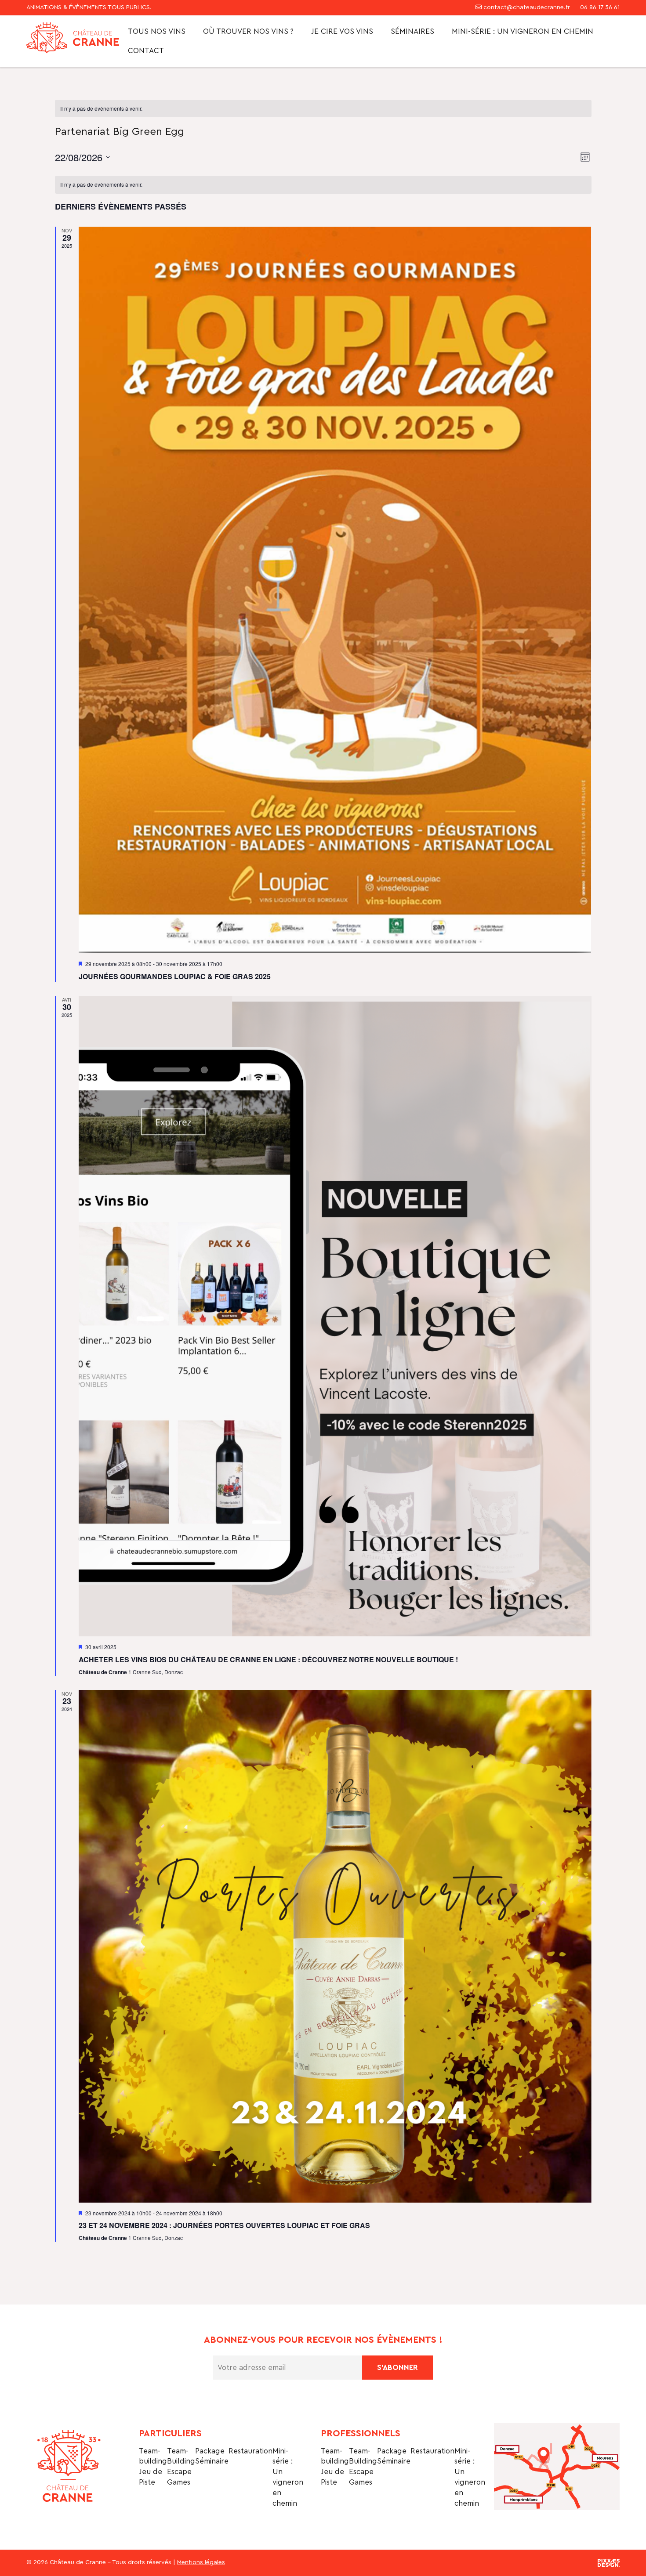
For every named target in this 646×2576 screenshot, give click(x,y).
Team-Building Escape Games (181, 2467)
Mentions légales (201, 2562)
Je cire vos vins (342, 31)
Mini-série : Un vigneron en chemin (523, 31)
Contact (146, 51)
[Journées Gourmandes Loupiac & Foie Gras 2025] (335, 590)
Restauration (250, 2451)
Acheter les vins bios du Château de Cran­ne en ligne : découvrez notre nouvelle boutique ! (268, 1659)
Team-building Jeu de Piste (153, 2467)
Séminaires (412, 31)
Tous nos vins (157, 31)
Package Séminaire (212, 2456)
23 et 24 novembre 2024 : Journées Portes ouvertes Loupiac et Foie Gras (224, 2225)
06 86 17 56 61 (599, 7)
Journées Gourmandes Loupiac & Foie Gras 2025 (175, 976)
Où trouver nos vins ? (248, 31)
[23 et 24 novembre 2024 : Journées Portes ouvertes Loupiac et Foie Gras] (335, 1946)
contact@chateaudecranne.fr (527, 7)
